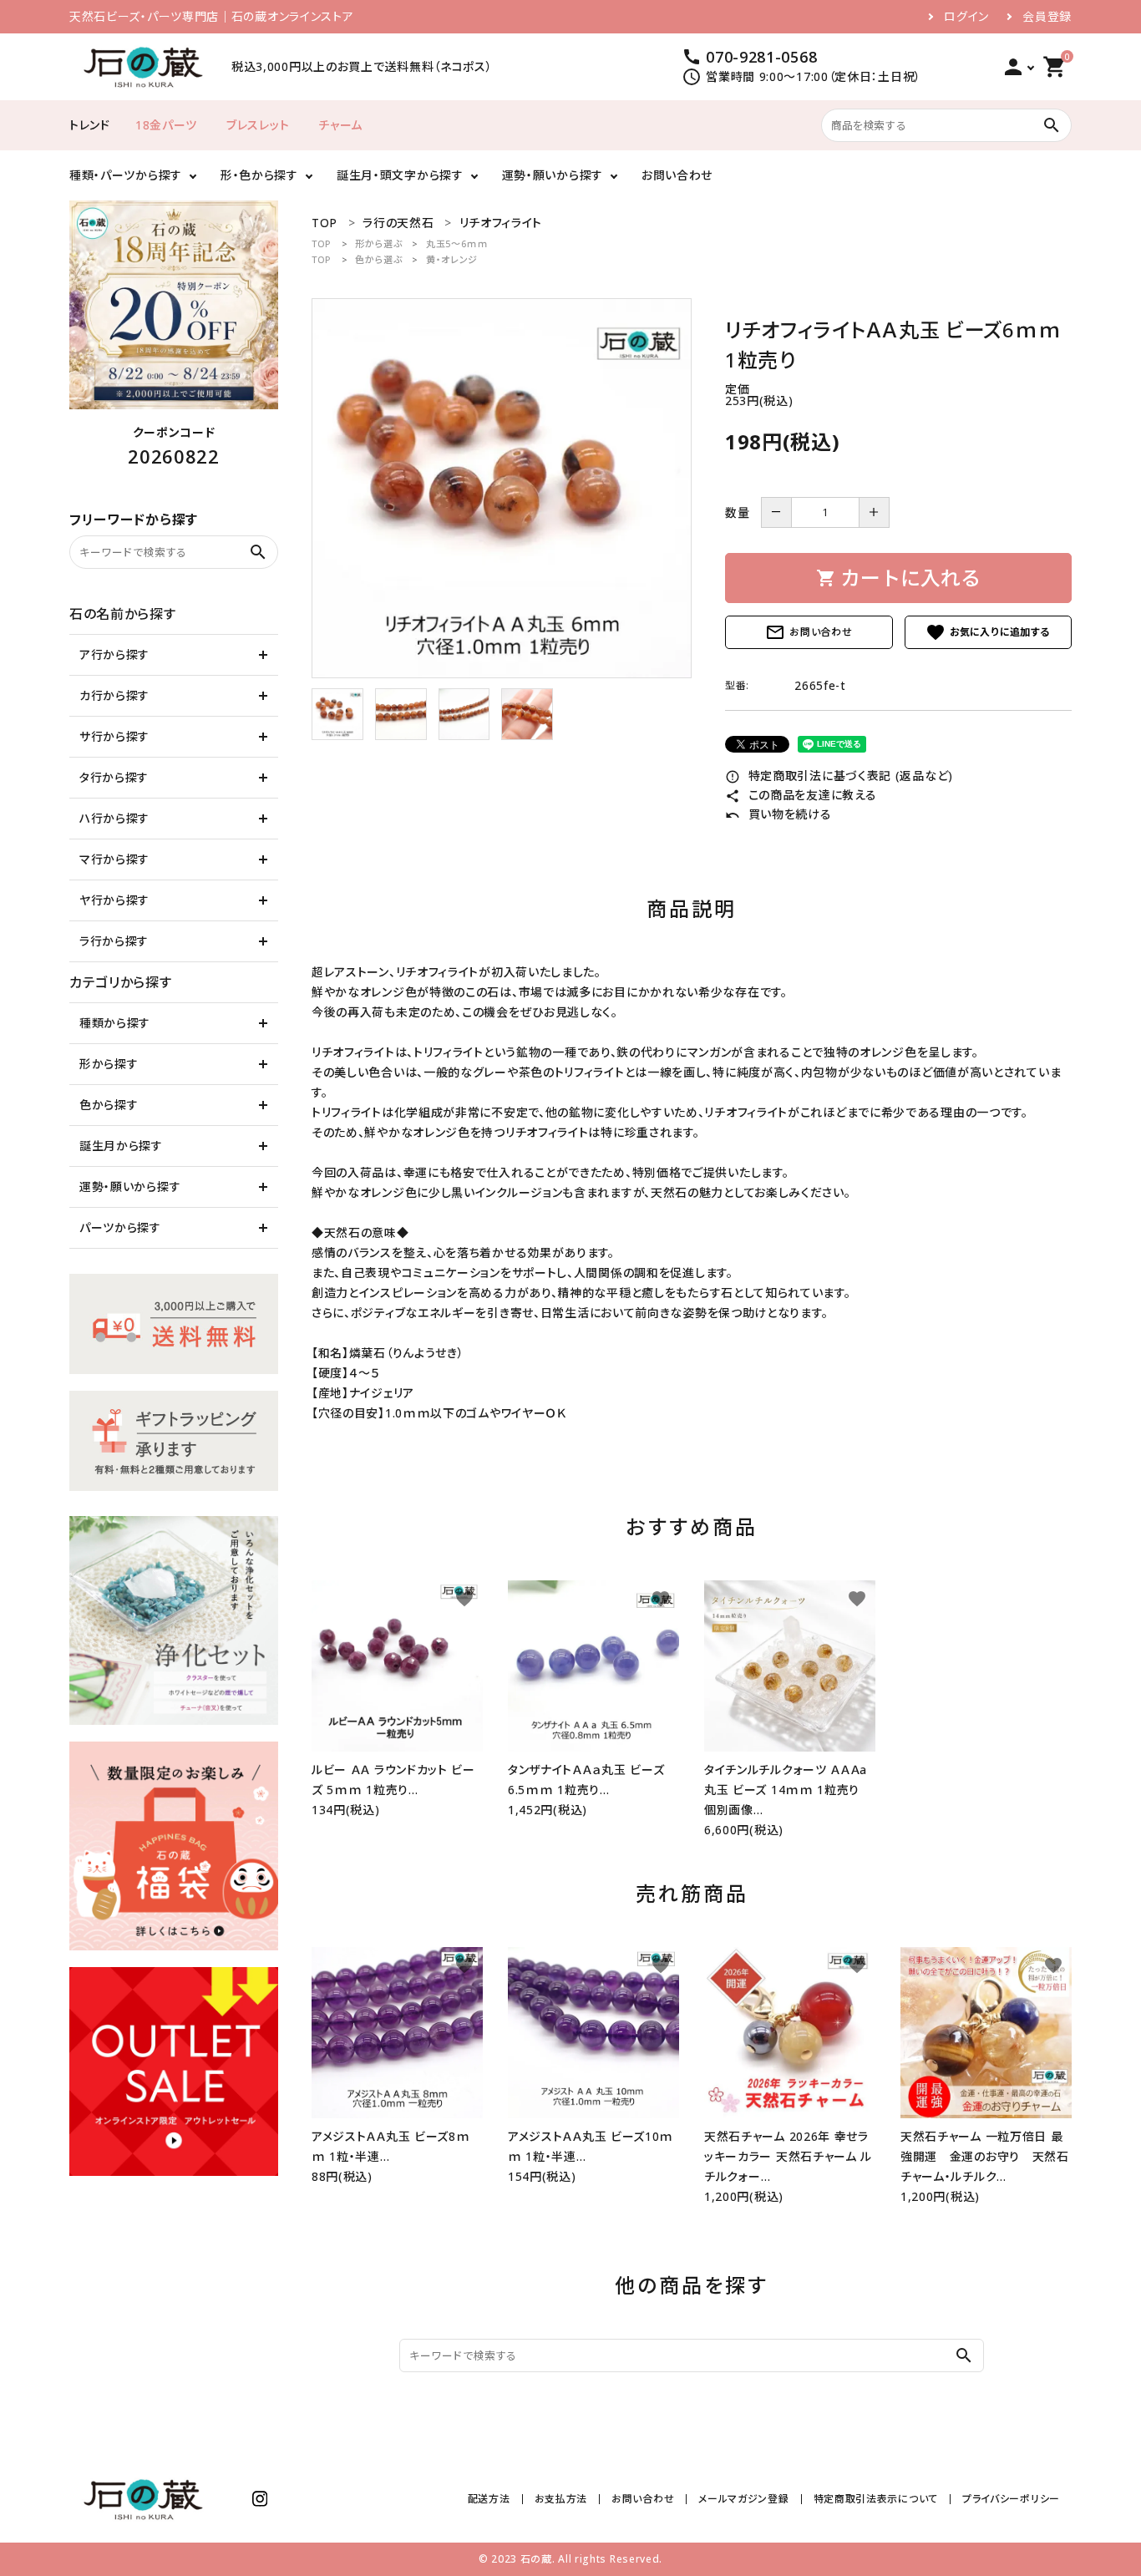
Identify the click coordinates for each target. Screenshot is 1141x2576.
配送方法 (489, 2499)
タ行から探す (114, 777)
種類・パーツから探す (126, 175)
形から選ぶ (379, 243)
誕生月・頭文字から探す (400, 175)
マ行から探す (114, 859)
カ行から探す (114, 695)
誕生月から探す (121, 1146)
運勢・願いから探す (553, 175)
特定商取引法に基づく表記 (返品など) (839, 776)
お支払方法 (561, 2499)
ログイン (966, 17)
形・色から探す (259, 175)
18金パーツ (166, 125)
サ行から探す (114, 736)
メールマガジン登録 (743, 2499)
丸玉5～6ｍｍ (457, 243)
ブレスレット (258, 125)
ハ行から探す (114, 818)
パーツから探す (120, 1227)
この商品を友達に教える (801, 795)
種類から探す (115, 1023)
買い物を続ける (778, 814)
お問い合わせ (677, 175)
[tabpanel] (502, 488)
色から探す (109, 1105)
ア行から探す (114, 654)
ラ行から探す (114, 941)
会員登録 (1047, 17)
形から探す (109, 1064)
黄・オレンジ (452, 259)
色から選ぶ (379, 259)
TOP (322, 243)
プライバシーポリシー (1011, 2499)
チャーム (340, 125)
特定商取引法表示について (876, 2499)
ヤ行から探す (114, 900)
